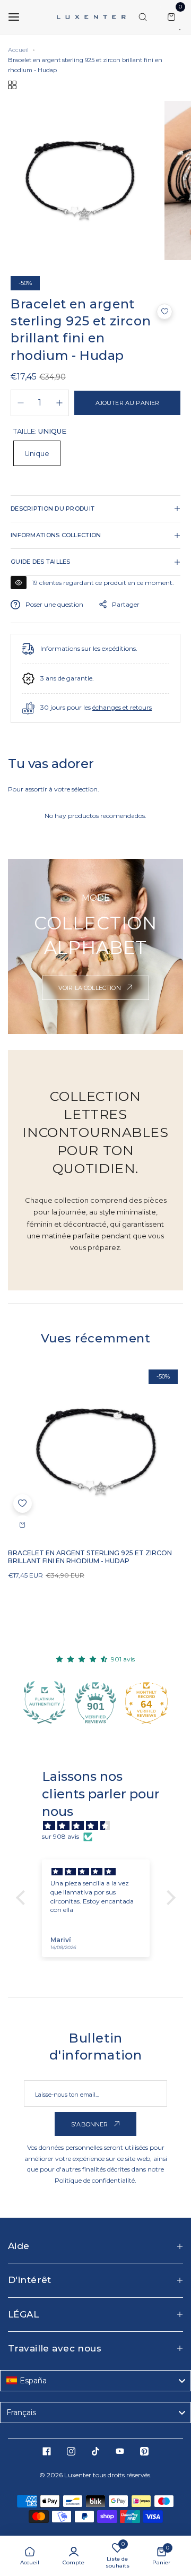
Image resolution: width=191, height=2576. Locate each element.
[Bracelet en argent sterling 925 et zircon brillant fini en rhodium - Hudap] (95, 1452)
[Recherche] (143, 17)
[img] (101, 1826)
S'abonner (90, 2124)
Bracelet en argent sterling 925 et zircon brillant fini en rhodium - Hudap (90, 1557)
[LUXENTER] (91, 17)
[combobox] (95, 2381)
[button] (164, 312)
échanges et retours (122, 707)
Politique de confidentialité (95, 2180)
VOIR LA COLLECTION (90, 988)
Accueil (18, 50)
